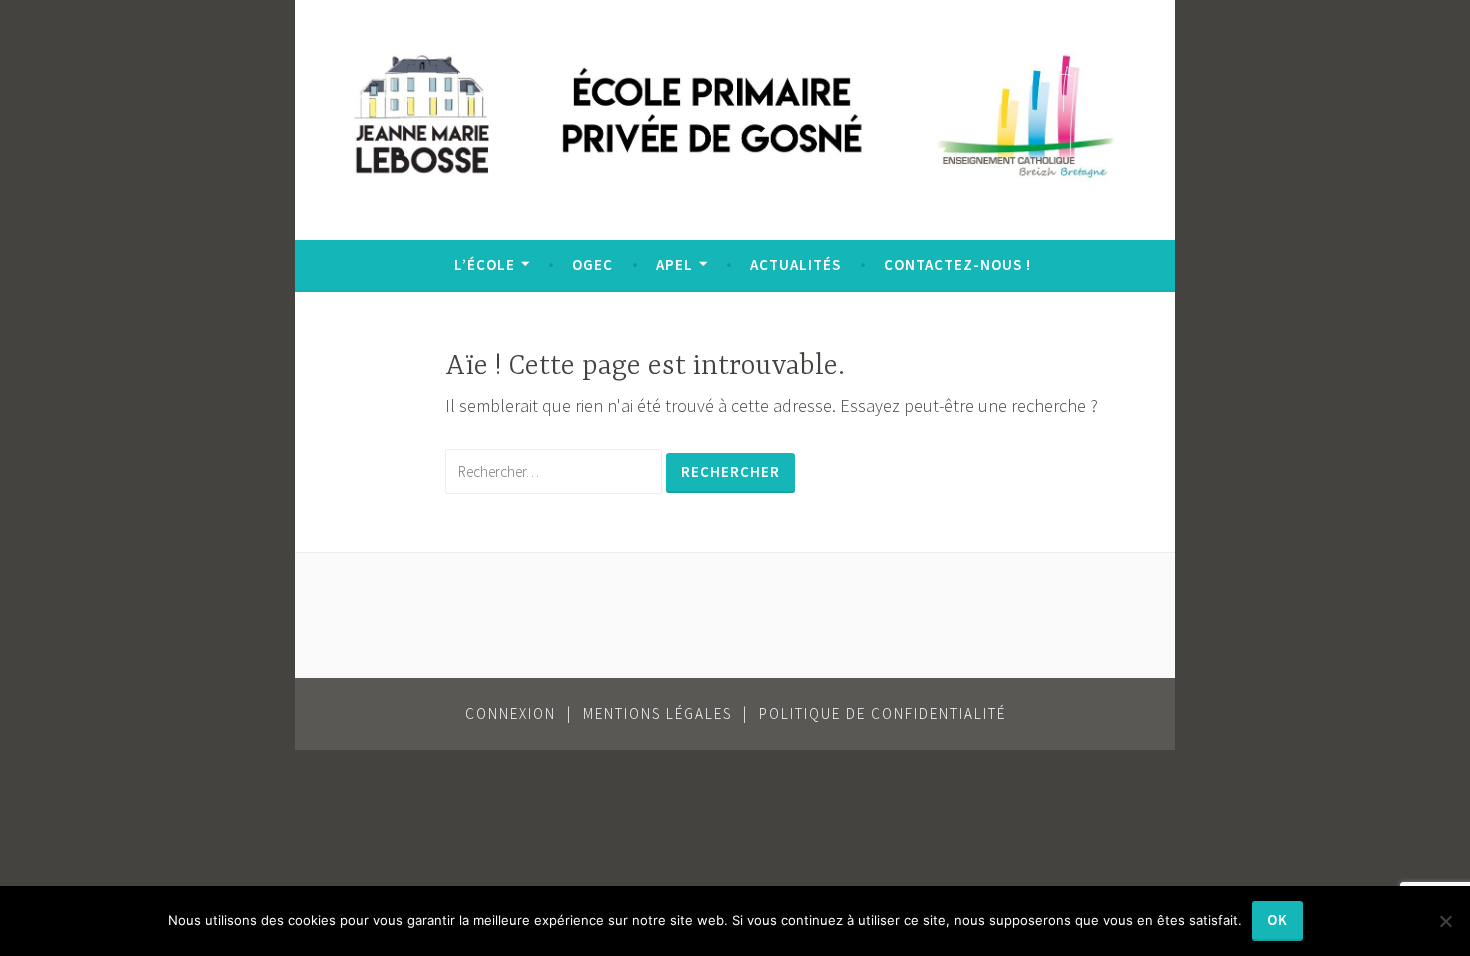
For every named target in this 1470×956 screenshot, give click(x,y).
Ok (1277, 919)
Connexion (510, 713)
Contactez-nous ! (957, 264)
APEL (674, 264)
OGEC (592, 264)
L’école (484, 264)
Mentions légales (657, 713)
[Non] (1445, 921)
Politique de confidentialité (882, 713)
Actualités (795, 264)
